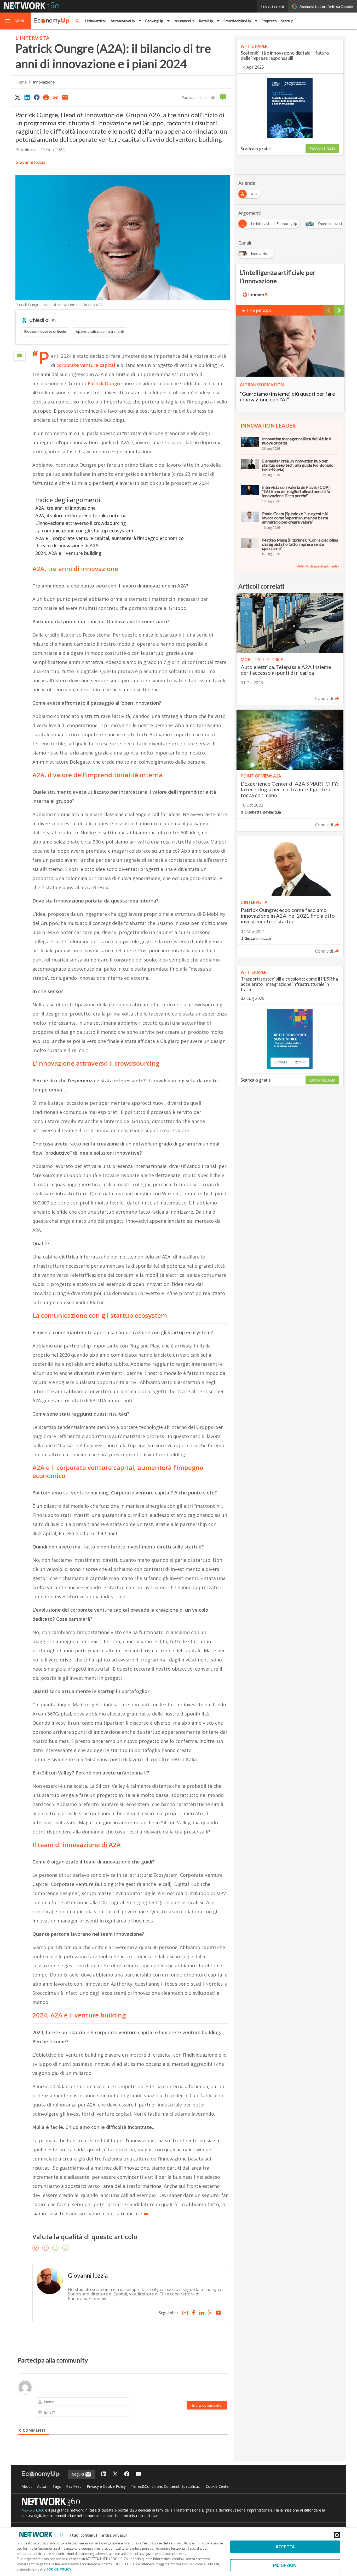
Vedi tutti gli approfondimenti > (318, 566)
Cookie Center (218, 2486)
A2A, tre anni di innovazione (65, 508)
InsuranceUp (184, 21)
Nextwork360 (33, 2510)
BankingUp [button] (154, 21)
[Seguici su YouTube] (138, 2474)
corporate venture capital (86, 365)
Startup (287, 21)
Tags (57, 2486)
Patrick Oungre (105, 383)
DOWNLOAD (322, 149)
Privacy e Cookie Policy (106, 2486)
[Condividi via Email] (65, 97)
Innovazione (44, 82)
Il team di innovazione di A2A (67, 545)
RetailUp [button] (206, 21)
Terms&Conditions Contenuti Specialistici (166, 2486)
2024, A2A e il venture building (68, 553)
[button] (16, 21)
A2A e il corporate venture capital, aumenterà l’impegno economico (110, 538)
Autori (42, 2486)
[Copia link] (56, 97)
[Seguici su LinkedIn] (104, 2474)
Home (21, 82)
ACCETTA (285, 2547)
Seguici (79, 2474)
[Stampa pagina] (46, 97)
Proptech (269, 21)
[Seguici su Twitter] (115, 2474)
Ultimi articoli (96, 21)
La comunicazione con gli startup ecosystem (84, 531)
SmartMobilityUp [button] (237, 21)
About (27, 2486)
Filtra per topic (259, 310)
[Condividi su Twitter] (18, 97)
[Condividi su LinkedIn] (27, 97)
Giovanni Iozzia (30, 162)
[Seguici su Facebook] (127, 2474)
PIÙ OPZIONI (285, 2565)
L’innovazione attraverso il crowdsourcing (81, 523)
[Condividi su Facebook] (37, 97)
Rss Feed (74, 2486)
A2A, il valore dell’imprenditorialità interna (81, 515)
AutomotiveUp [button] (123, 21)
